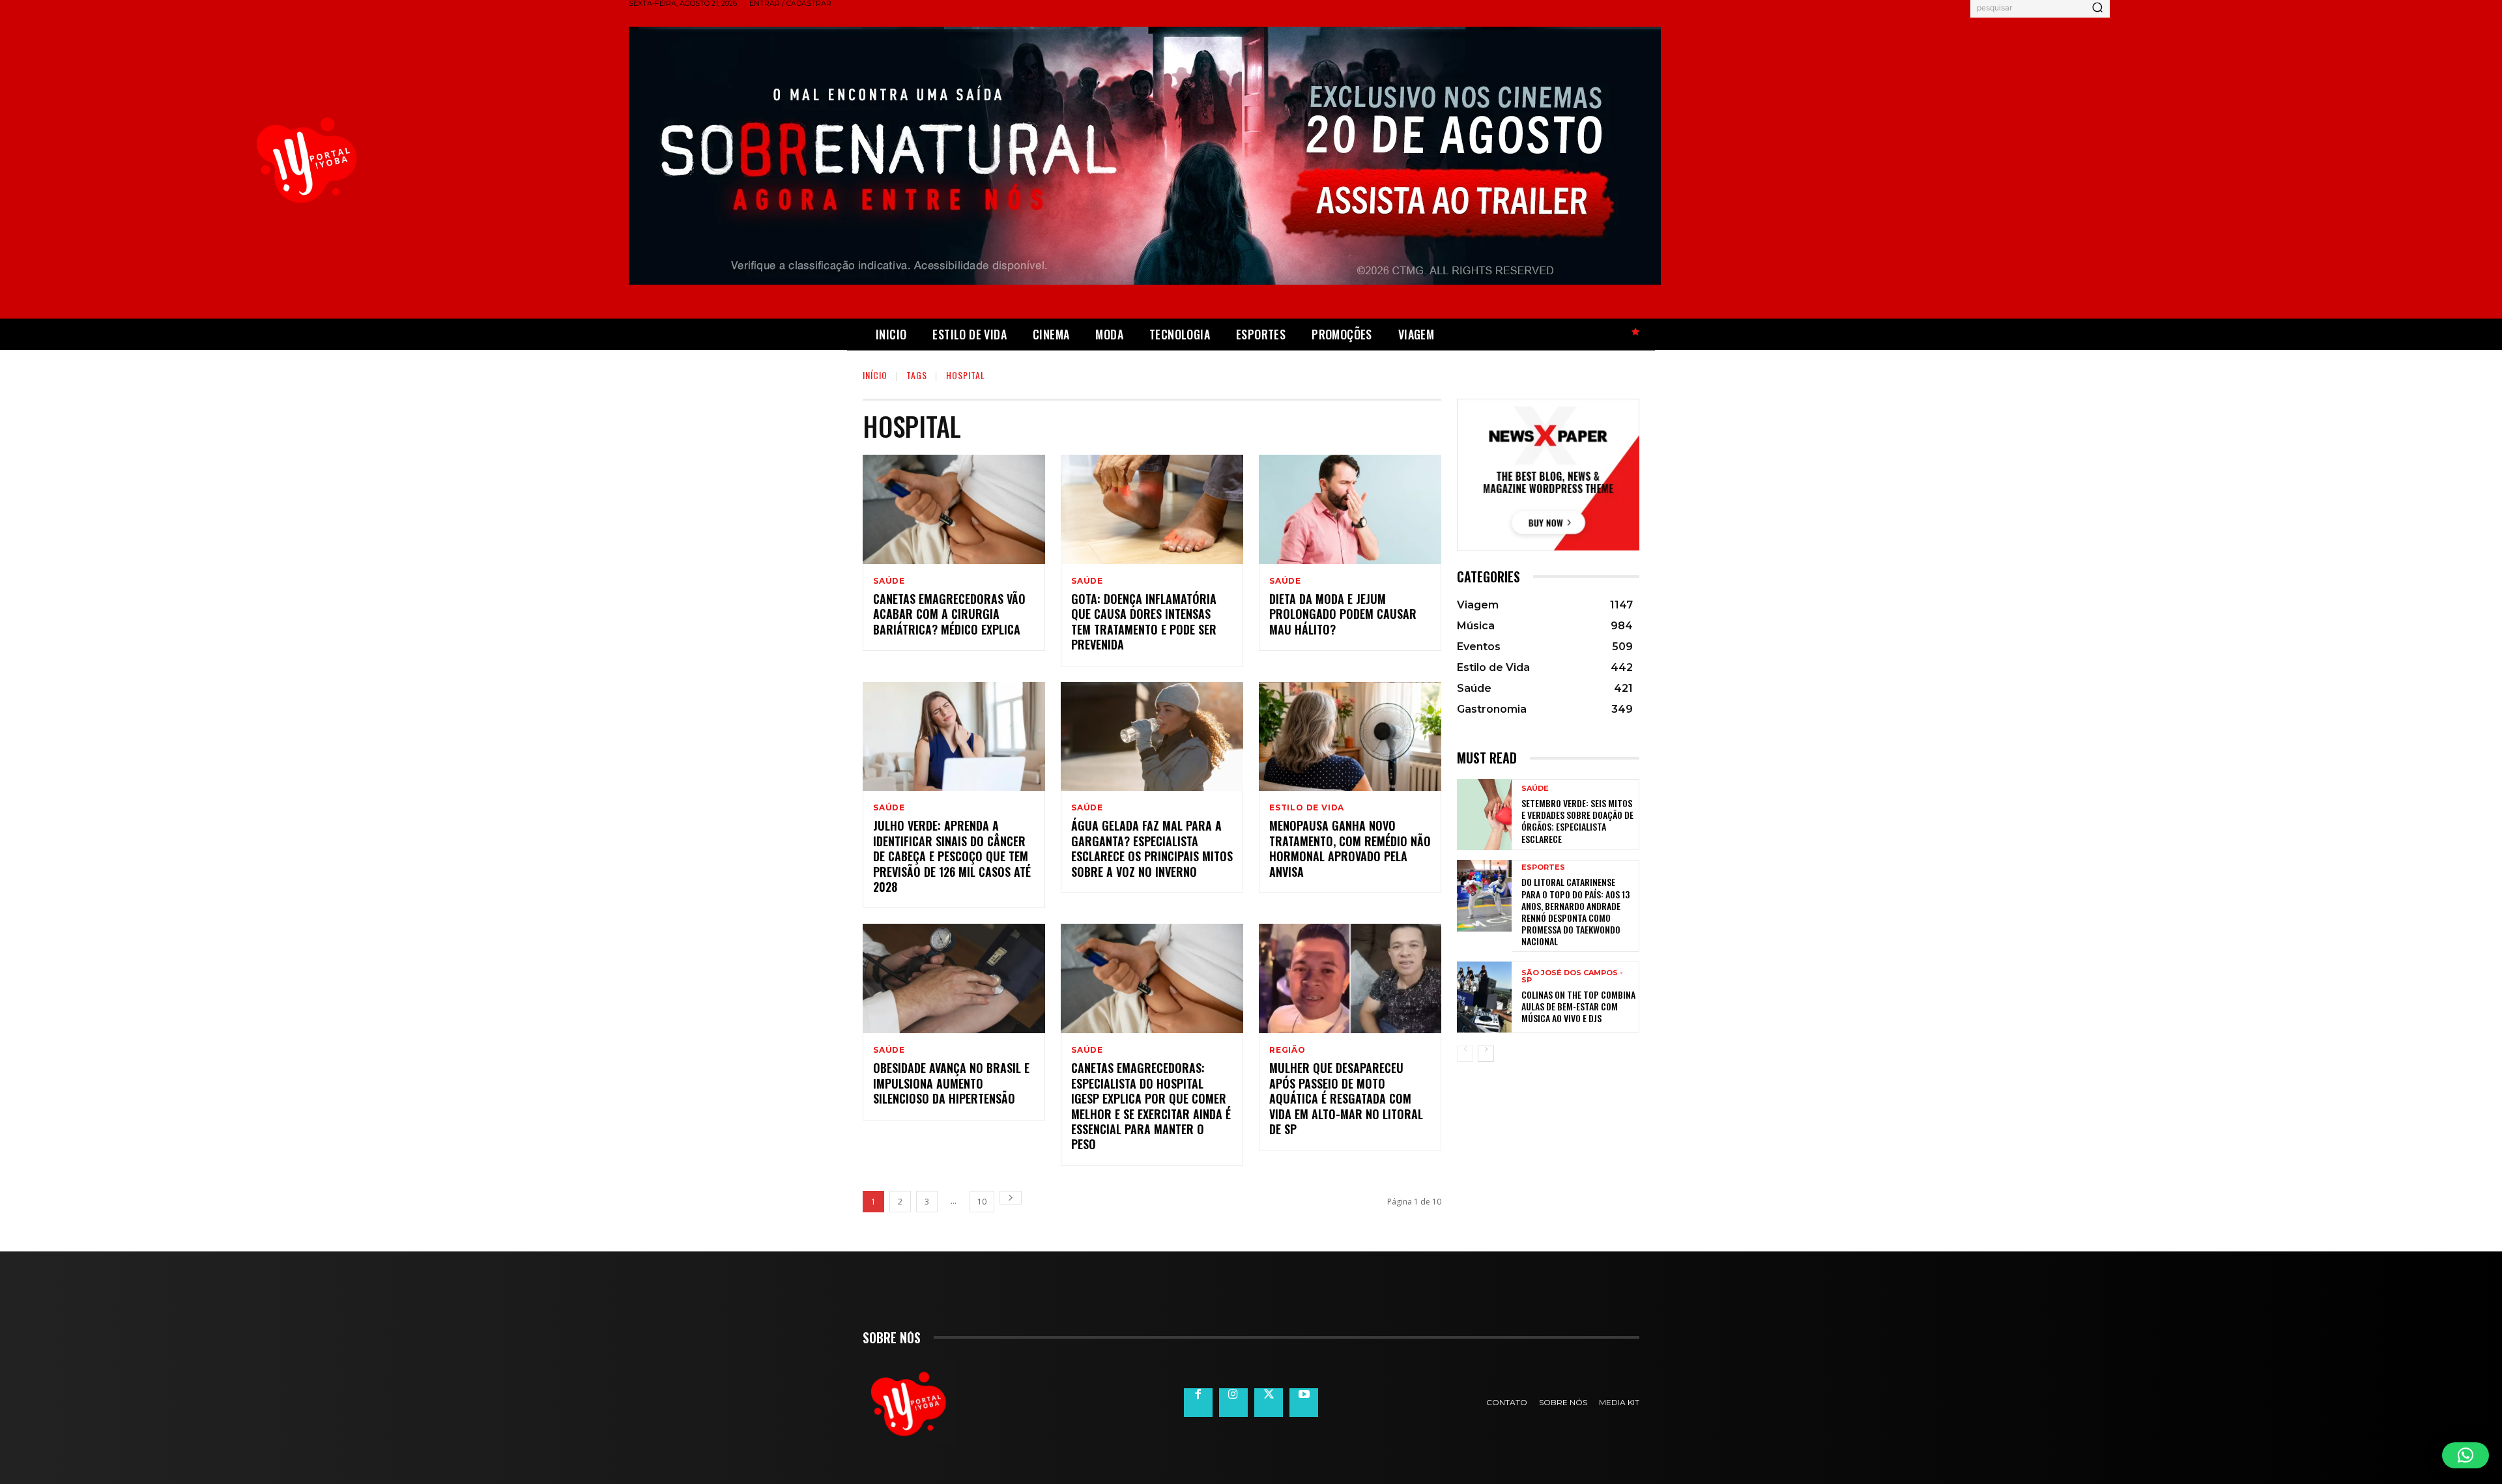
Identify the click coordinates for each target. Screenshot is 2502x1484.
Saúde (889, 581)
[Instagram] (1233, 1403)
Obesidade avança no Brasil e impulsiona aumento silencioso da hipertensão (951, 1083)
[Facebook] (1198, 1403)
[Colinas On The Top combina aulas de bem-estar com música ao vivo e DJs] (1484, 997)
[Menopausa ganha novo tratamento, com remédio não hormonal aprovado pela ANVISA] (1350, 737)
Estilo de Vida (1307, 808)
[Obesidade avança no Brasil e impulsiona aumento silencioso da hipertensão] (954, 978)
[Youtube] (1304, 1403)
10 (982, 1202)
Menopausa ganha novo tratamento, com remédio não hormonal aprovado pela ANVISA (1350, 848)
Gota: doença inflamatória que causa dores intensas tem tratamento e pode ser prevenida (1144, 621)
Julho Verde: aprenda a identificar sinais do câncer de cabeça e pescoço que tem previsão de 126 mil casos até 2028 (952, 856)
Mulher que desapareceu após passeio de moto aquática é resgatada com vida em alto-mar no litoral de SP (1346, 1098)
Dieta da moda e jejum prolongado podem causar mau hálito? (1343, 614)
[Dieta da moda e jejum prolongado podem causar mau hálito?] (1350, 509)
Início (875, 375)
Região (1287, 1050)
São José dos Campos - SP (1572, 977)
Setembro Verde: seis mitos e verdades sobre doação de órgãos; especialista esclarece (1577, 821)
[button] (2466, 1455)
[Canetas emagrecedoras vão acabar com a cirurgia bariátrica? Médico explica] (954, 509)
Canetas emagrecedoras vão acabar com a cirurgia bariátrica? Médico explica (949, 614)
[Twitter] (1269, 1403)
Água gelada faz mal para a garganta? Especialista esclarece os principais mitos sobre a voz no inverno (1152, 848)
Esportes (1543, 867)
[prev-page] (1465, 1054)
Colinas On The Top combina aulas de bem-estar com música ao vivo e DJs (1578, 1006)
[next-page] (1011, 1198)
